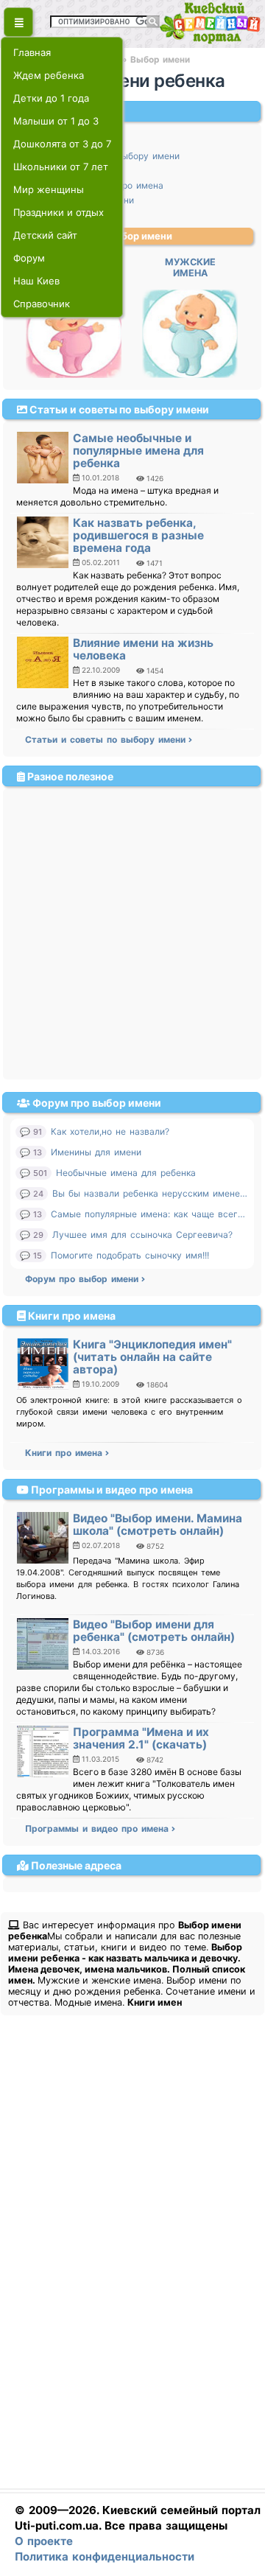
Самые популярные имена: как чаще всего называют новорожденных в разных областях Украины (150, 1214)
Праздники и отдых (59, 212)
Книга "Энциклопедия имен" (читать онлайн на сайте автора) (152, 1357)
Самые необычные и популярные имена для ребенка (138, 451)
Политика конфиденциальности (105, 2556)
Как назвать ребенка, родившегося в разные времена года (138, 535)
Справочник (42, 304)
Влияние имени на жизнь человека (143, 649)
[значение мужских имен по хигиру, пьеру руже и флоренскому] (190, 375)
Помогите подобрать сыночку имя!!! (130, 1255)
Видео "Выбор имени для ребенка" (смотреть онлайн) (154, 1631)
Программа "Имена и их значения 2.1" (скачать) (141, 1738)
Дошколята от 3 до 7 (62, 144)
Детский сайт (45, 235)
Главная (32, 52)
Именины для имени (96, 1152)
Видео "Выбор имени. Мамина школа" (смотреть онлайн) (158, 1525)
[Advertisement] (132, 928)
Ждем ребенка (49, 75)
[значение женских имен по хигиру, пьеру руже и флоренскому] (74, 375)
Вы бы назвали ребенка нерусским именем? (151, 1193)
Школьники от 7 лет (61, 167)
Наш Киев (36, 281)
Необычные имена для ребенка (126, 1173)
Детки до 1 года (51, 98)
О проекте (44, 2541)
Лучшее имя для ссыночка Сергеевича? (142, 1235)
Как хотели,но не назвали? (110, 1131)
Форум (29, 258)
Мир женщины (49, 189)
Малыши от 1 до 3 (56, 121)
